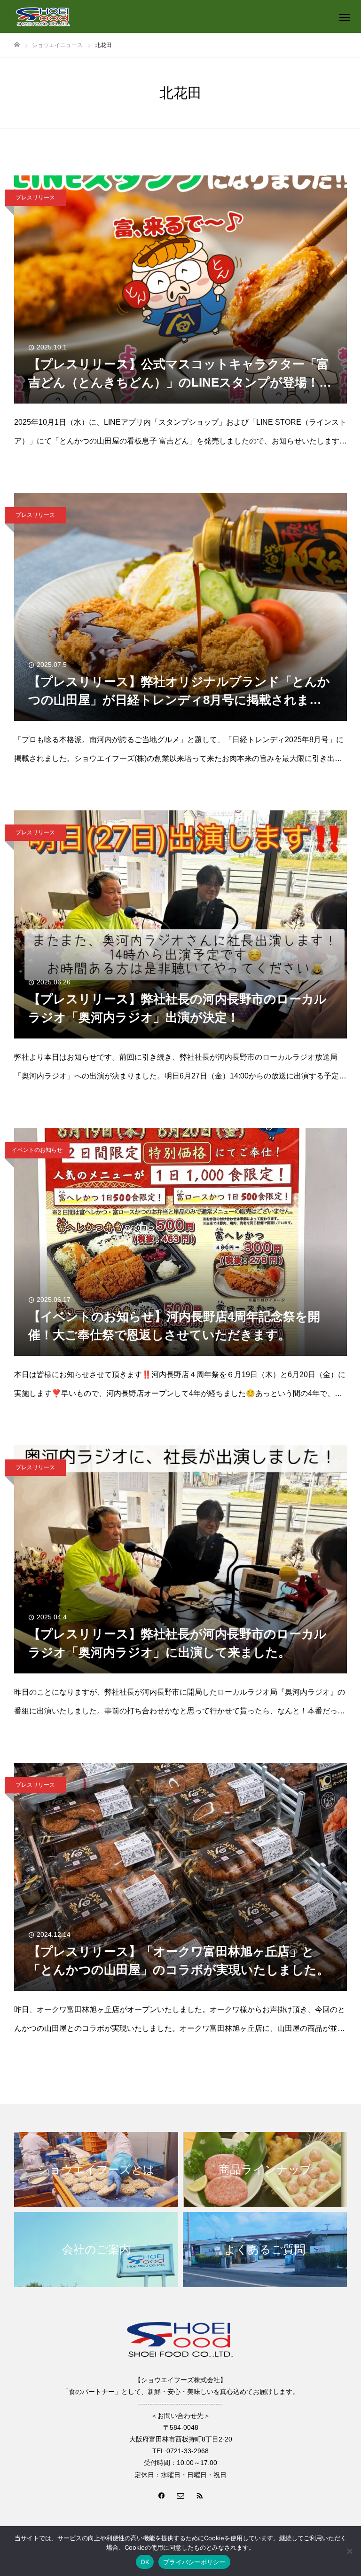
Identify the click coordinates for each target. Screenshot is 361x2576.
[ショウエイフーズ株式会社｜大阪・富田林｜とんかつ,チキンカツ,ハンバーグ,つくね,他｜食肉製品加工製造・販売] (43, 16)
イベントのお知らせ (37, 1150)
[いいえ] (349, 2551)
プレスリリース (35, 198)
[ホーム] (17, 45)
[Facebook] (162, 2495)
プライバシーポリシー (194, 2562)
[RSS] (199, 2495)
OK (145, 2562)
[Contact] (180, 2495)
